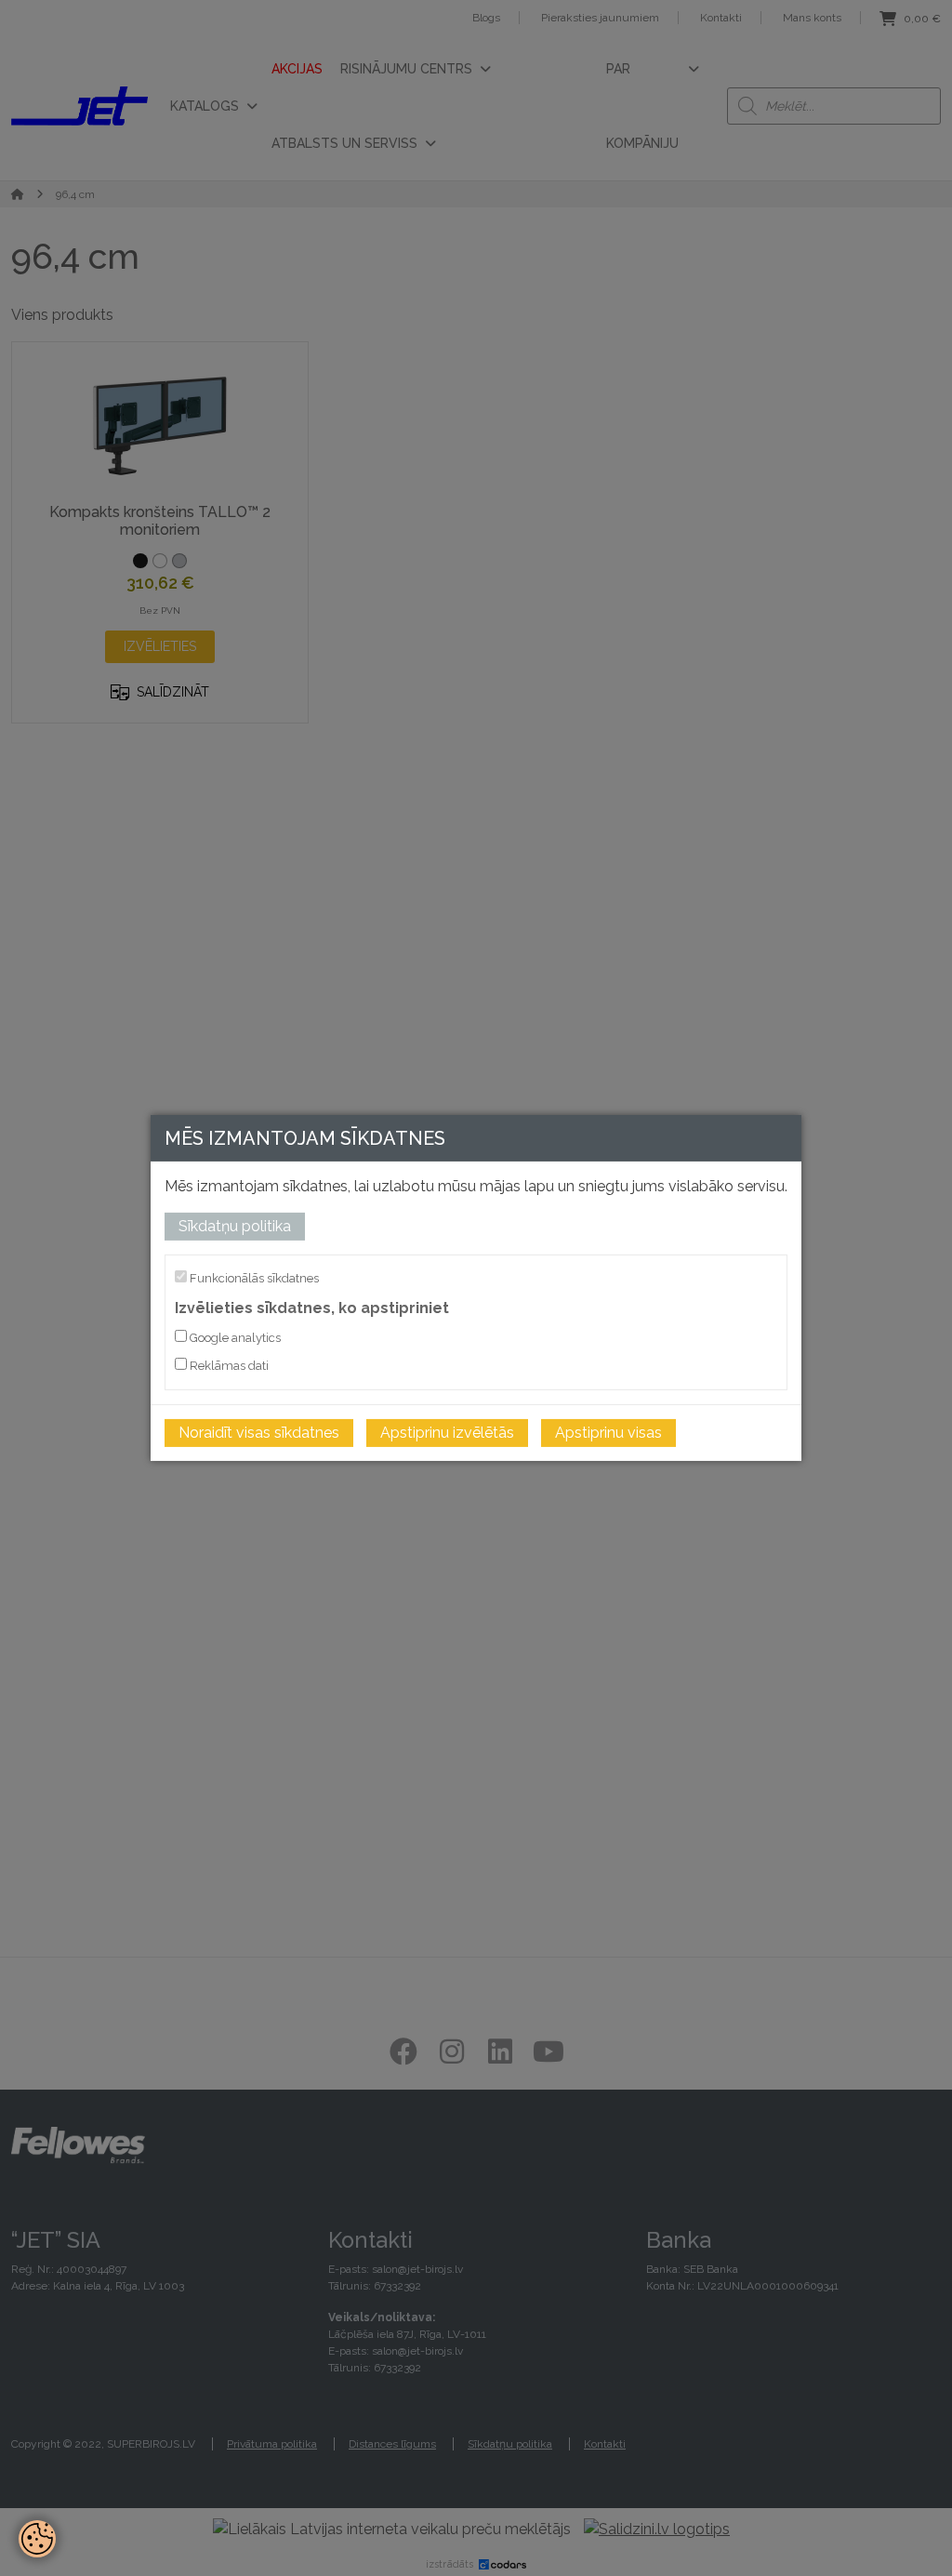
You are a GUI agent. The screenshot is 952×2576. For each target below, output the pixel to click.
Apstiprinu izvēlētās (447, 1433)
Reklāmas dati (228, 1366)
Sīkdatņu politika (235, 1226)
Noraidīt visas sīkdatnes (259, 1433)
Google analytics (234, 1338)
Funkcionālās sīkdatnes (253, 1278)
